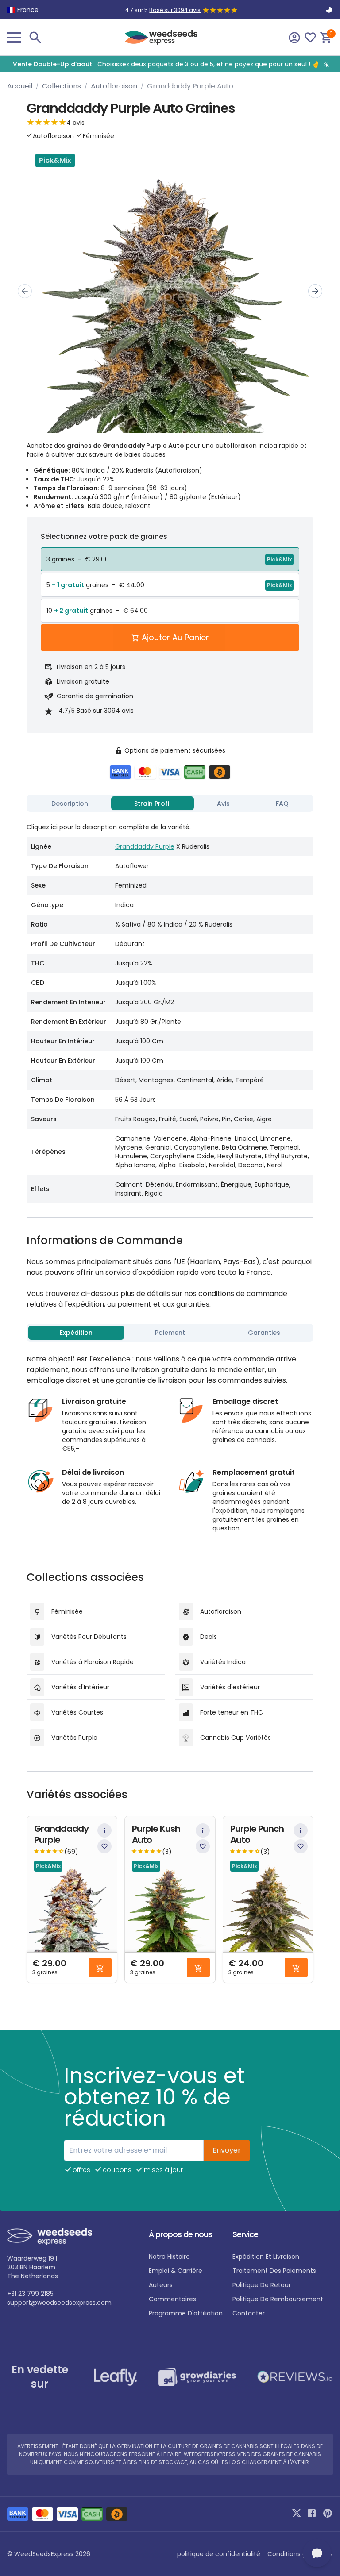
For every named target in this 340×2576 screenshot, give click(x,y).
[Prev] (25, 291)
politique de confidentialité (219, 2554)
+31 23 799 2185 (30, 2294)
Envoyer (227, 2150)
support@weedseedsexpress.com (59, 2303)
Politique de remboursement (278, 2299)
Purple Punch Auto (257, 1834)
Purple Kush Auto (156, 1834)
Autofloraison (114, 86)
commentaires (172, 2299)
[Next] (315, 291)
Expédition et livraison (266, 2257)
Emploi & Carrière (176, 2271)
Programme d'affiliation (186, 2313)
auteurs (161, 2285)
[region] (170, 64)
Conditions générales (300, 2554)
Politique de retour (262, 2285)
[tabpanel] (170, 1009)
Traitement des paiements (274, 2271)
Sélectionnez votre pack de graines (104, 536)
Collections (62, 86)
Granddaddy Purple (145, 846)
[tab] (70, 804)
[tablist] (170, 804)
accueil (20, 86)
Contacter (249, 2313)
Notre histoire (169, 2257)
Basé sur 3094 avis (175, 10)
